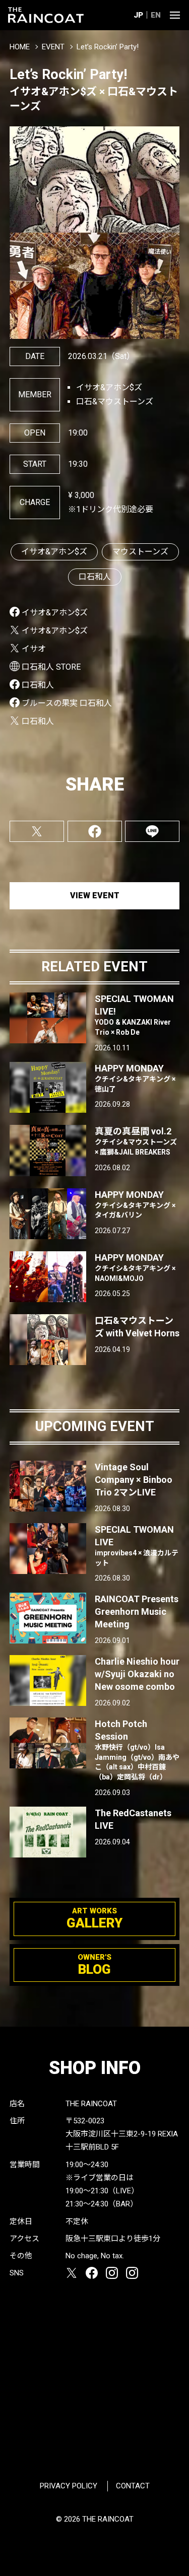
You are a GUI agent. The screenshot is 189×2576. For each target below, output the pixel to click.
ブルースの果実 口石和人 (67, 703)
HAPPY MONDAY (135, 1078)
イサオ (34, 649)
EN (156, 15)
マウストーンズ (140, 552)
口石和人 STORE (51, 667)
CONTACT (133, 2486)
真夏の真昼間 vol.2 (136, 1141)
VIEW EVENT (95, 896)
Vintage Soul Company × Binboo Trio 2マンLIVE (134, 1480)
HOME (20, 47)
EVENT (53, 47)
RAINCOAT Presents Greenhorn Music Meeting (137, 1612)
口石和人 (95, 577)
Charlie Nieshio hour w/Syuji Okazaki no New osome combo (137, 1674)
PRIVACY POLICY (69, 2486)
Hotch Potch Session (137, 1750)
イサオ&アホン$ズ (54, 552)
